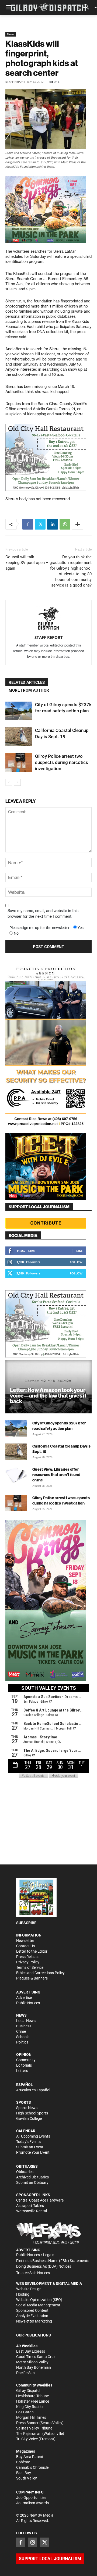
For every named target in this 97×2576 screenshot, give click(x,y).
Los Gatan (25, 2412)
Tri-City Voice (27, 2439)
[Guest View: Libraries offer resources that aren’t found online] (16, 1475)
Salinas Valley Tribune (34, 2428)
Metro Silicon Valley (32, 2362)
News (11, 34)
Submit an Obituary (32, 2182)
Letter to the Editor (32, 1951)
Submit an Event (30, 2147)
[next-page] (17, 782)
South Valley (27, 2478)
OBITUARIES (27, 2166)
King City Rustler (30, 2407)
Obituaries (25, 2172)
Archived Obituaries (32, 2177)
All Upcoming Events (33, 2136)
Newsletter (25, 1941)
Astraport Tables (30, 2206)
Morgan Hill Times (31, 2417)
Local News (26, 2021)
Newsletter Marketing (34, 2321)
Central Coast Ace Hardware (40, 2200)
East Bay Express (31, 2351)
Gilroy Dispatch (29, 2391)
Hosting (23, 2294)
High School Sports (32, 2113)
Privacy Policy (28, 1962)
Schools (23, 2037)
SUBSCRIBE (26, 1923)
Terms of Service (30, 1967)
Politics (22, 2042)
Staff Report (15, 82)
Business (24, 2026)
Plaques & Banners (32, 1978)
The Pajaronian (29, 2434)
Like (79, 1251)
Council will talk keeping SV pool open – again (27, 563)
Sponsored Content (32, 2310)
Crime (21, 2031)
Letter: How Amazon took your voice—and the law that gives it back (48, 1396)
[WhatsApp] (65, 524)
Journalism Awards (32, 2503)
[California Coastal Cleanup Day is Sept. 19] (19, 737)
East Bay (24, 2473)
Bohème (23, 2462)
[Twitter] (40, 524)
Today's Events (28, 2142)
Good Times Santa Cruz (36, 2357)
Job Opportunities (31, 2498)
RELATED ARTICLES (27, 683)
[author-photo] (48, 619)
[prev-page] (9, 782)
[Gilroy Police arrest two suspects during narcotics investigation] (19, 762)
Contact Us (25, 1946)
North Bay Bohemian (34, 2367)
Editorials (24, 2065)
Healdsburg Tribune (32, 2396)
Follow (76, 1262)
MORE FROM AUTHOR (29, 690)
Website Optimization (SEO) (39, 2300)
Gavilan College (29, 2118)
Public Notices (28, 2003)
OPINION (24, 2055)
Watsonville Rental (32, 2211)
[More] (78, 524)
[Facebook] (28, 524)
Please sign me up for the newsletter (39, 928)
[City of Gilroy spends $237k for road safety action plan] (19, 711)
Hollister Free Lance (33, 2401)
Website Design (29, 2289)
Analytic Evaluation (32, 2316)
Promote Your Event (33, 2152)
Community (26, 2060)
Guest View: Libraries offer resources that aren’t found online (56, 1475)
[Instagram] (33, 2542)
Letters (22, 2071)
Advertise (24, 1998)
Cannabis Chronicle (32, 2467)
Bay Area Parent (30, 2457)
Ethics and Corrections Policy (40, 1973)
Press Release (28, 1957)
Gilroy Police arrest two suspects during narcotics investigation (62, 762)
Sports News (27, 2108)
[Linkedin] (53, 524)
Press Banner (27, 2423)
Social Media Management (38, 2305)
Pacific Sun (25, 2373)
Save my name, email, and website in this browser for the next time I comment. (43, 914)
